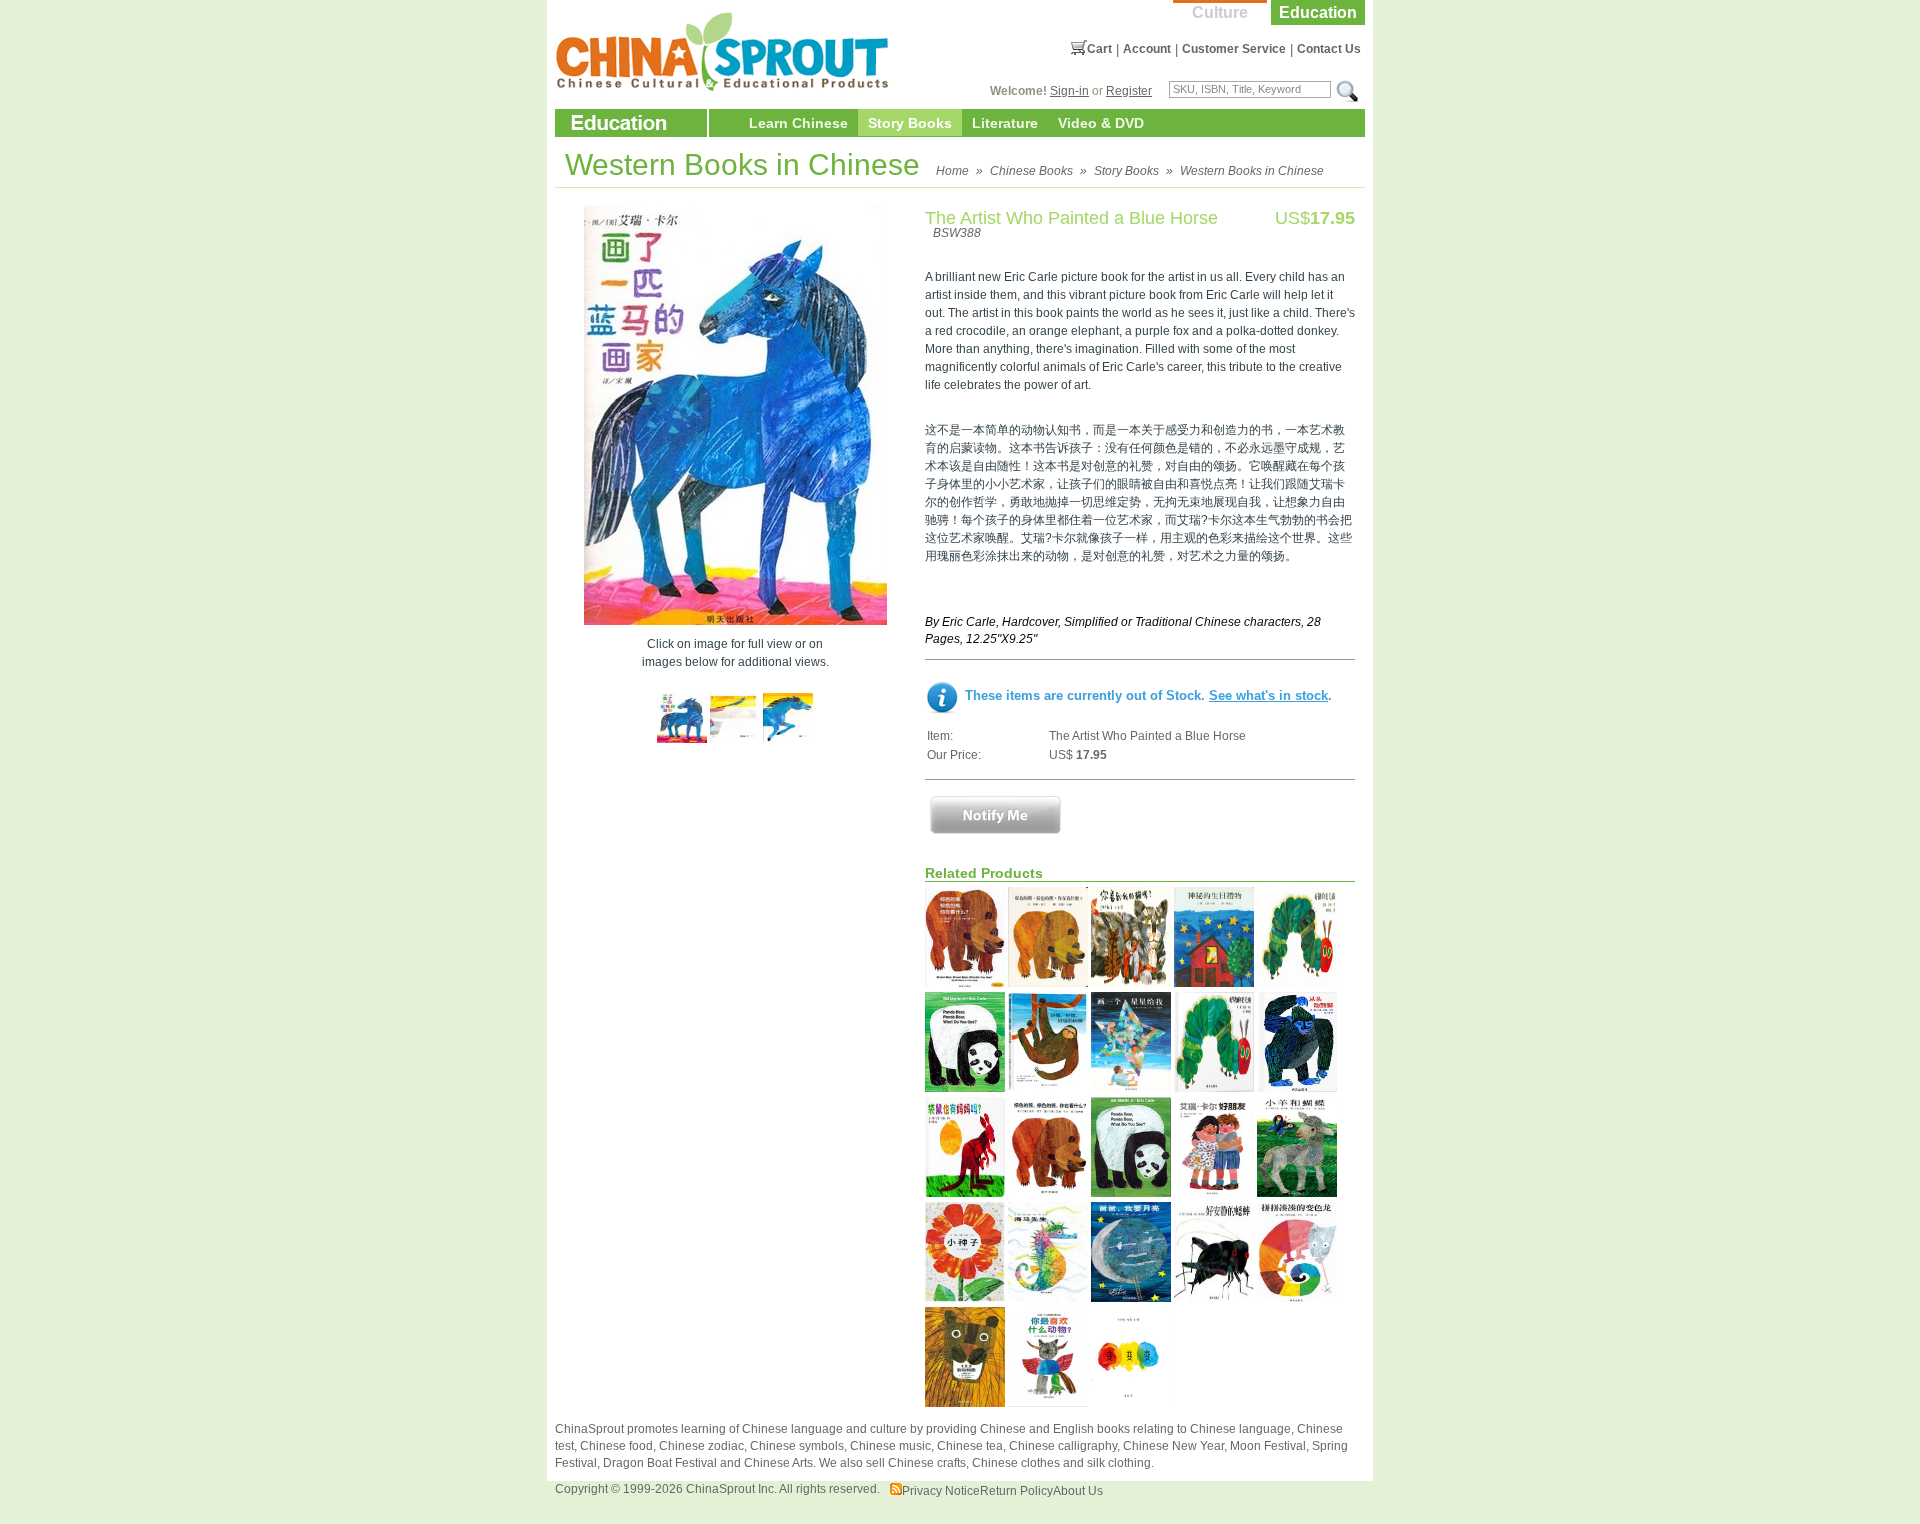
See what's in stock (1268, 695)
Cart (1099, 49)
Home (952, 171)
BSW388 (957, 233)
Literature (1005, 123)
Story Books (910, 123)
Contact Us (1329, 49)
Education (1318, 12)
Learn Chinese (798, 123)
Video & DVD (1101, 123)
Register (1129, 91)
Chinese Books (1031, 171)
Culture (1220, 12)
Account (1147, 49)
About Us (1078, 1491)
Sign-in (1069, 91)
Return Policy (1016, 1491)
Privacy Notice (941, 1491)
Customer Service (1234, 49)
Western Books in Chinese (1252, 171)
